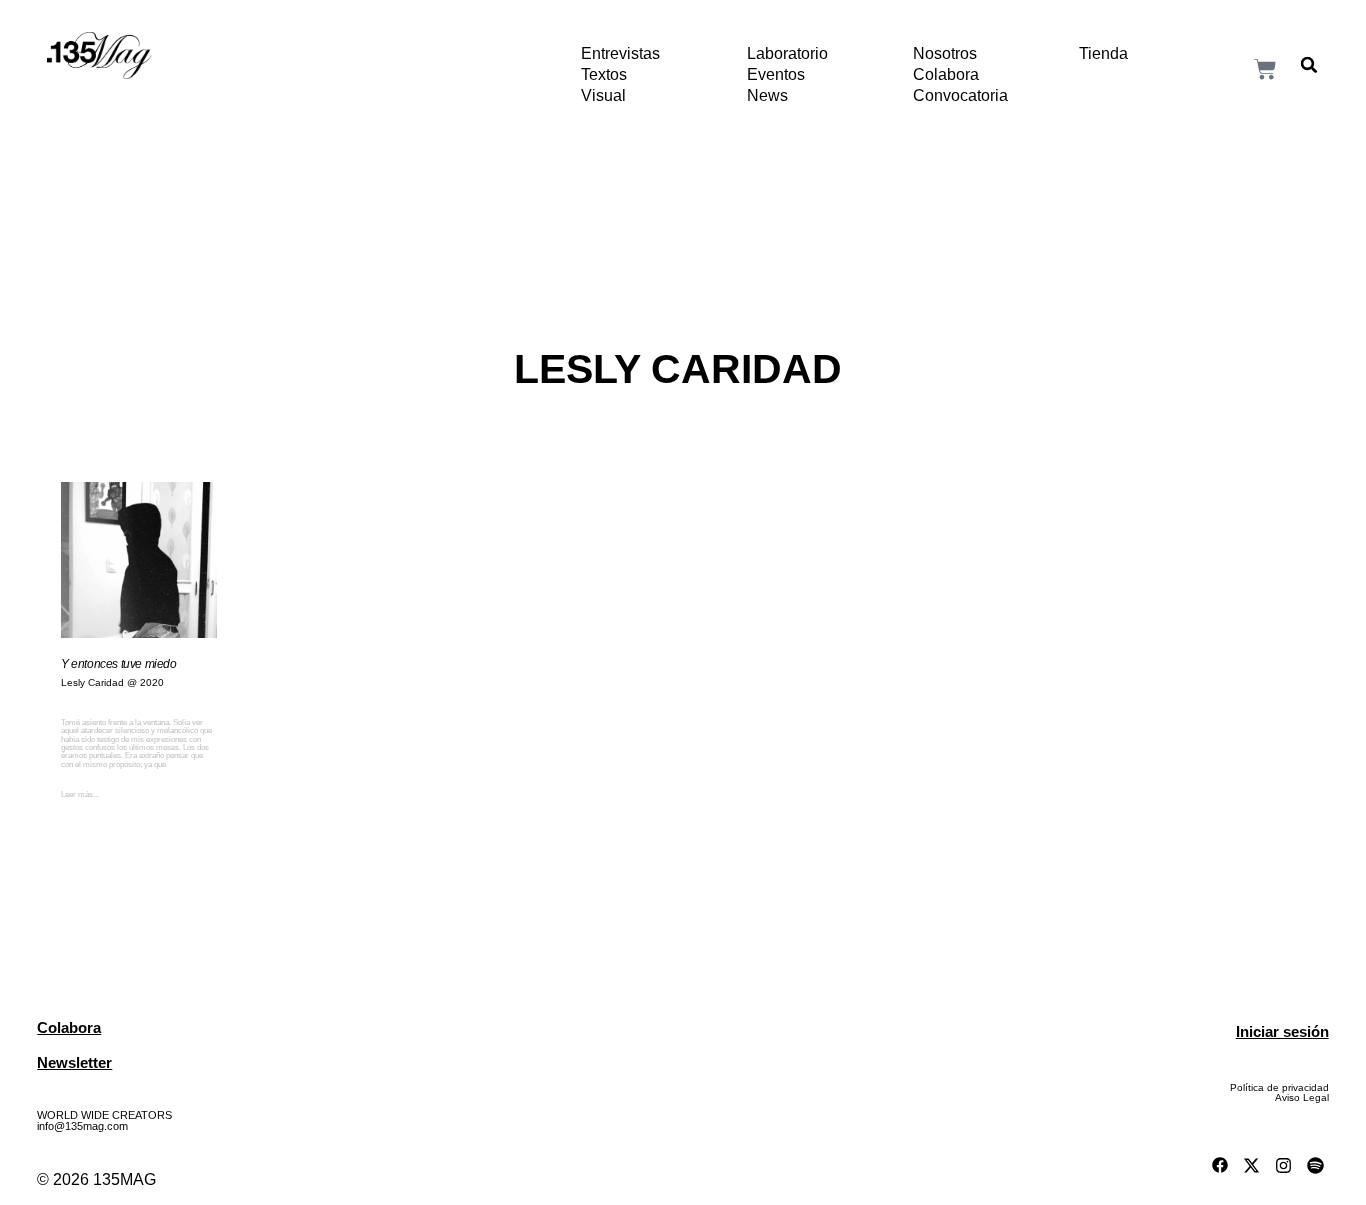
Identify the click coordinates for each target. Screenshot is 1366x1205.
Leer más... (80, 794)
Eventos (776, 74)
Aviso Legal (1302, 1097)
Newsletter (74, 1062)
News (767, 95)
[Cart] (1265, 69)
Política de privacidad (1279, 1087)
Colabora (946, 74)
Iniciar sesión (1282, 1031)
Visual (603, 95)
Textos (604, 74)
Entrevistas (620, 53)
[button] (1309, 65)
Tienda (1103, 53)
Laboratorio (787, 53)
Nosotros (945, 53)
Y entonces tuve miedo (119, 664)
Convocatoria (960, 95)
